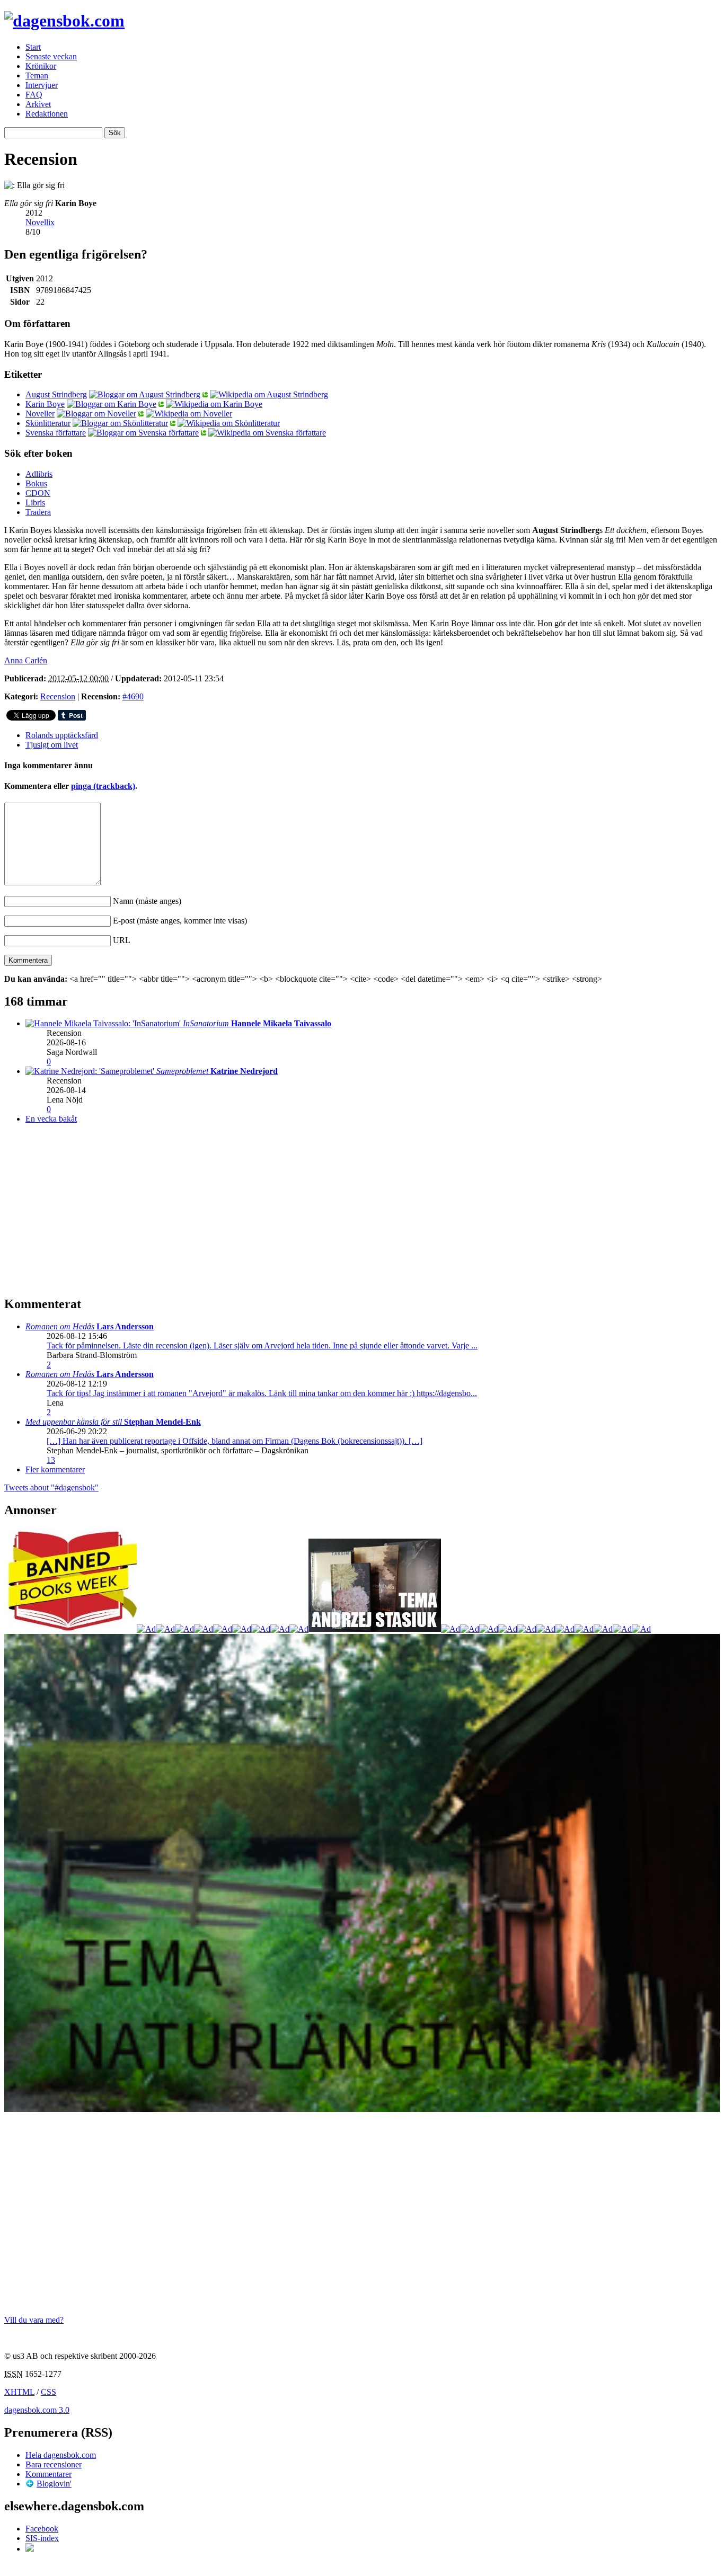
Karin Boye (45, 404)
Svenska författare (56, 433)
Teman (37, 75)
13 (51, 1460)
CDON (38, 493)
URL (122, 940)
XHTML (19, 2392)
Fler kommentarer (55, 1469)
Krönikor (41, 66)
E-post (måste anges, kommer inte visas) (180, 921)
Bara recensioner (54, 2464)
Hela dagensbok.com (61, 2455)
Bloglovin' (54, 2484)
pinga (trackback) (103, 786)
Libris (35, 503)
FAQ (34, 95)
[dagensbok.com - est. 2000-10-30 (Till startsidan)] (64, 21)
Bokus (36, 483)
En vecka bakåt (51, 1119)
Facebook (42, 2529)
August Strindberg (56, 394)
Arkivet (38, 104)
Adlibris (39, 474)
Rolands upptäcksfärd (62, 735)
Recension (58, 696)
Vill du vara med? (34, 2320)
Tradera (38, 512)
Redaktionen (47, 114)
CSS (48, 2392)
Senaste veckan (51, 56)
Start (33, 47)
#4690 (133, 696)
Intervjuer (42, 85)
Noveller (40, 414)
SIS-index (42, 2538)
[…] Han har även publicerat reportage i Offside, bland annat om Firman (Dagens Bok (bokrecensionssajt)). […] (235, 1441)
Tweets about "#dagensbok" (51, 1487)
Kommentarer (48, 2474)
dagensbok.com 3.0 (37, 2410)
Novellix (40, 222)
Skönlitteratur (48, 423)
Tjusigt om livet (52, 745)
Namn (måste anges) (147, 901)
